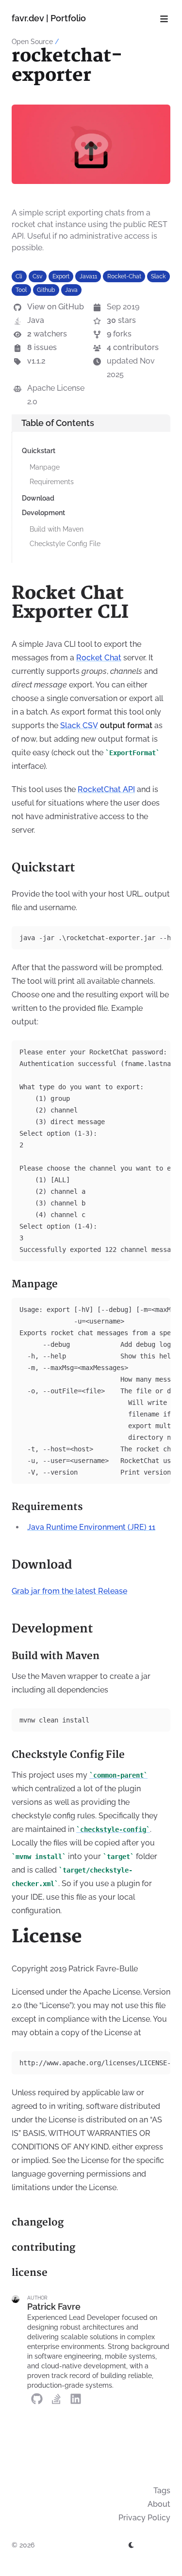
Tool (21, 290)
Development (43, 513)
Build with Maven (57, 529)
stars (121, 320)
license (30, 2273)
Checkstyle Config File (65, 544)
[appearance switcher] (132, 2545)
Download (38, 498)
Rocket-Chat (124, 276)
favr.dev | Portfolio (49, 18)
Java (71, 290)
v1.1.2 (36, 361)
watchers (47, 334)
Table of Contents (58, 423)
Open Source (32, 42)
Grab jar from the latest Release (69, 1591)
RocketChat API (106, 789)
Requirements (52, 482)
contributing (43, 2248)
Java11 (88, 276)
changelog (38, 2222)
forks (119, 334)
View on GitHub (56, 307)
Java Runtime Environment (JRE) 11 (91, 1527)
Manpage (45, 467)
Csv (37, 276)
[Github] (37, 2398)
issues (42, 347)
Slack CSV (79, 725)
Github (46, 290)
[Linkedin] (76, 2398)
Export (61, 276)
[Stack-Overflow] (56, 2398)
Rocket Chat (99, 658)
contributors (133, 347)
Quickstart (39, 451)
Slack (158, 276)
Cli (19, 276)
